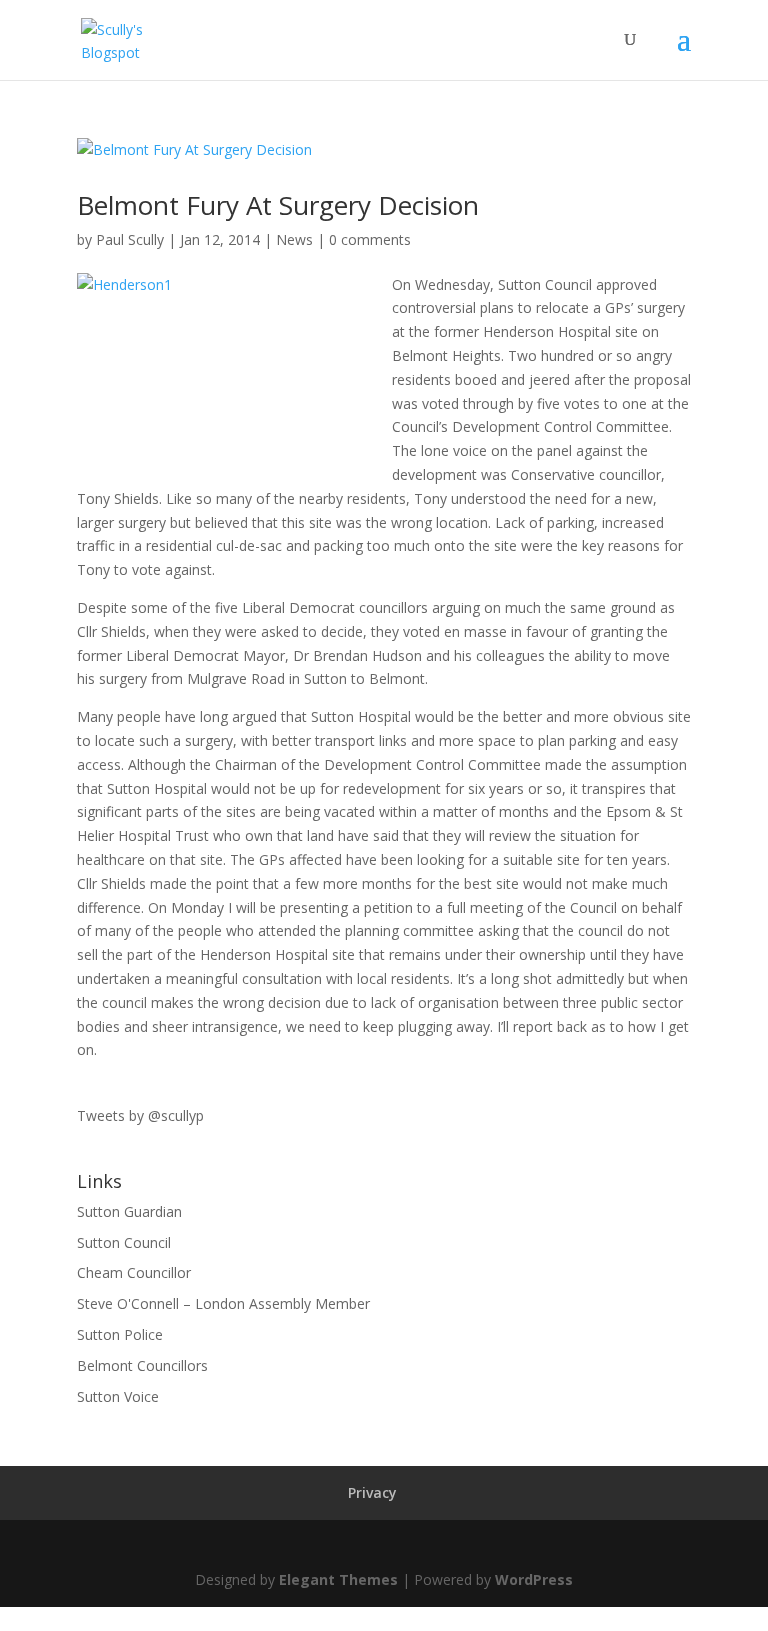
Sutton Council (124, 1242)
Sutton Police (120, 1334)
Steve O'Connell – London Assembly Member (223, 1303)
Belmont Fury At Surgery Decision (278, 205)
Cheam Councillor (134, 1272)
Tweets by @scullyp (140, 1115)
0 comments (370, 239)
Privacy (372, 1492)
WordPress (534, 1579)
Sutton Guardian (129, 1211)
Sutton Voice (118, 1396)
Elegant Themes (338, 1579)
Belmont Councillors (142, 1365)
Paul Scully (130, 239)
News (294, 239)
